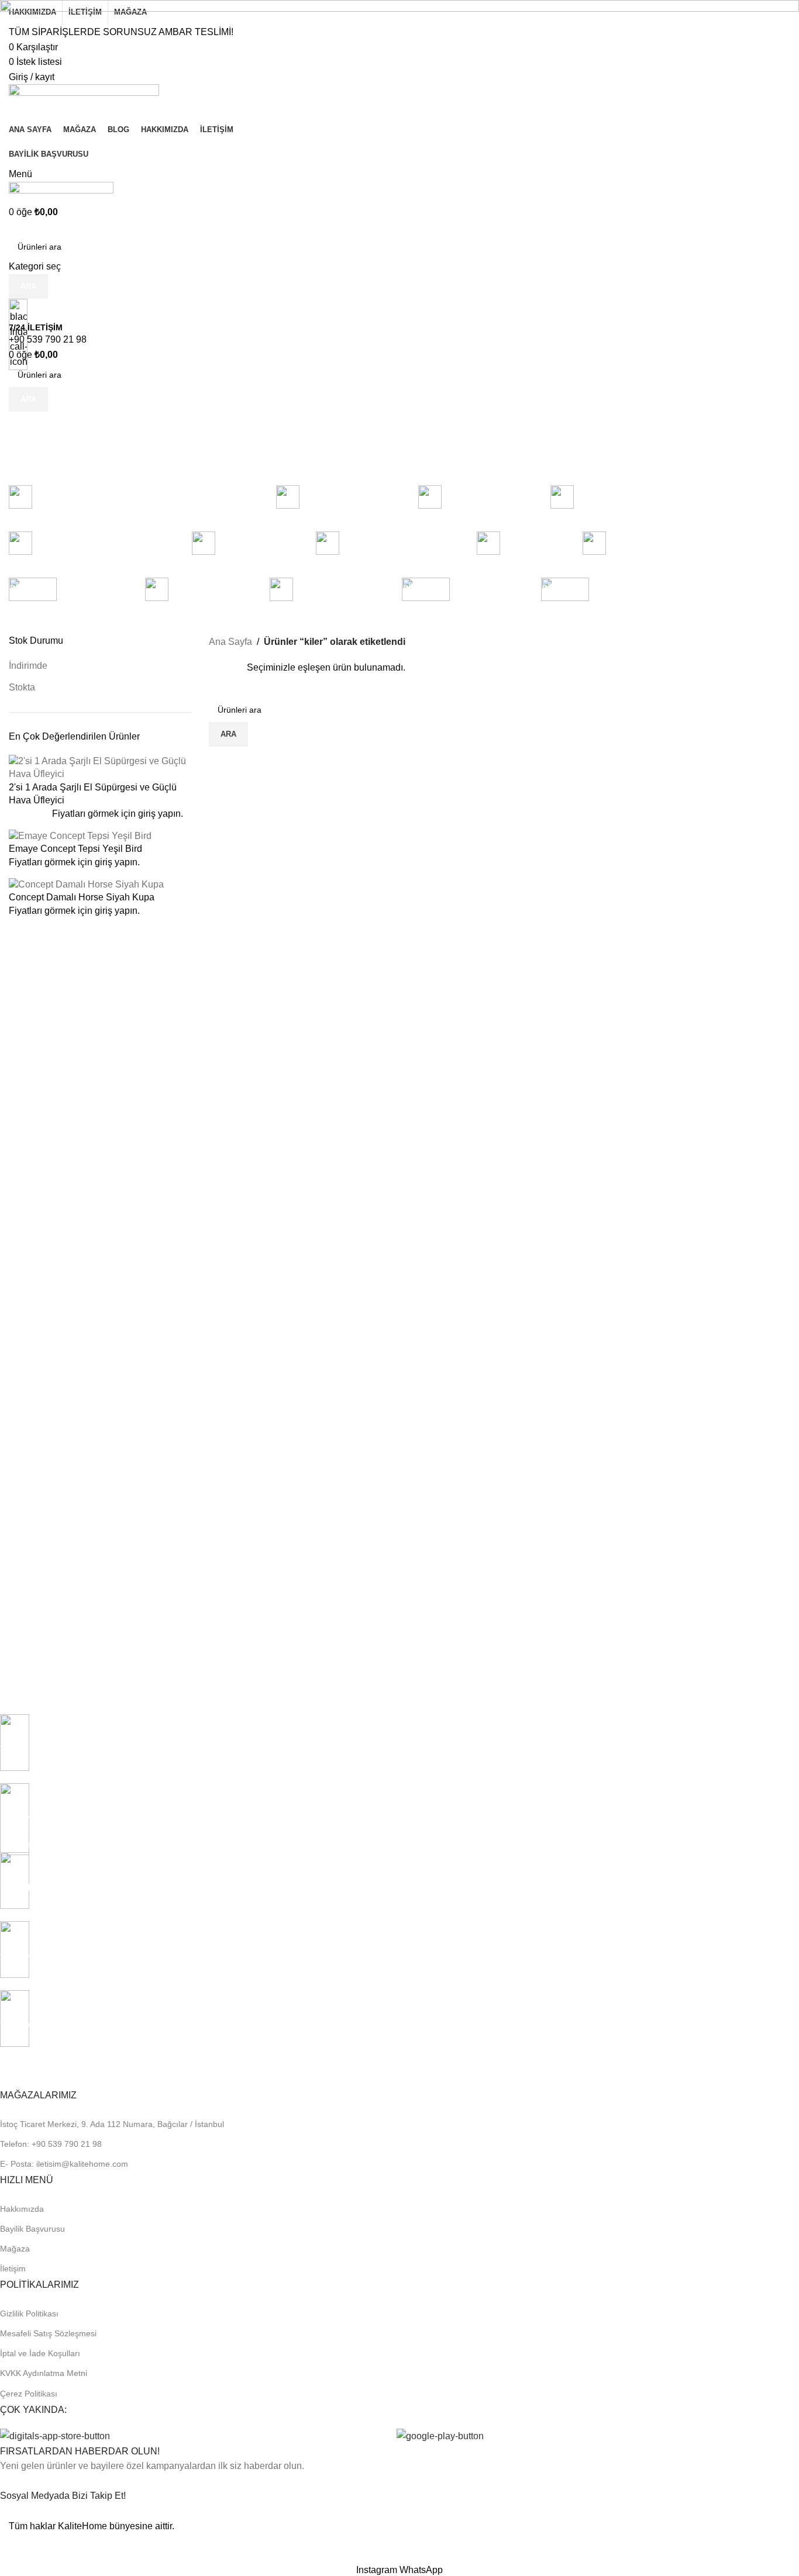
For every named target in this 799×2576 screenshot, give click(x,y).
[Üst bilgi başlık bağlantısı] (399, 1288)
